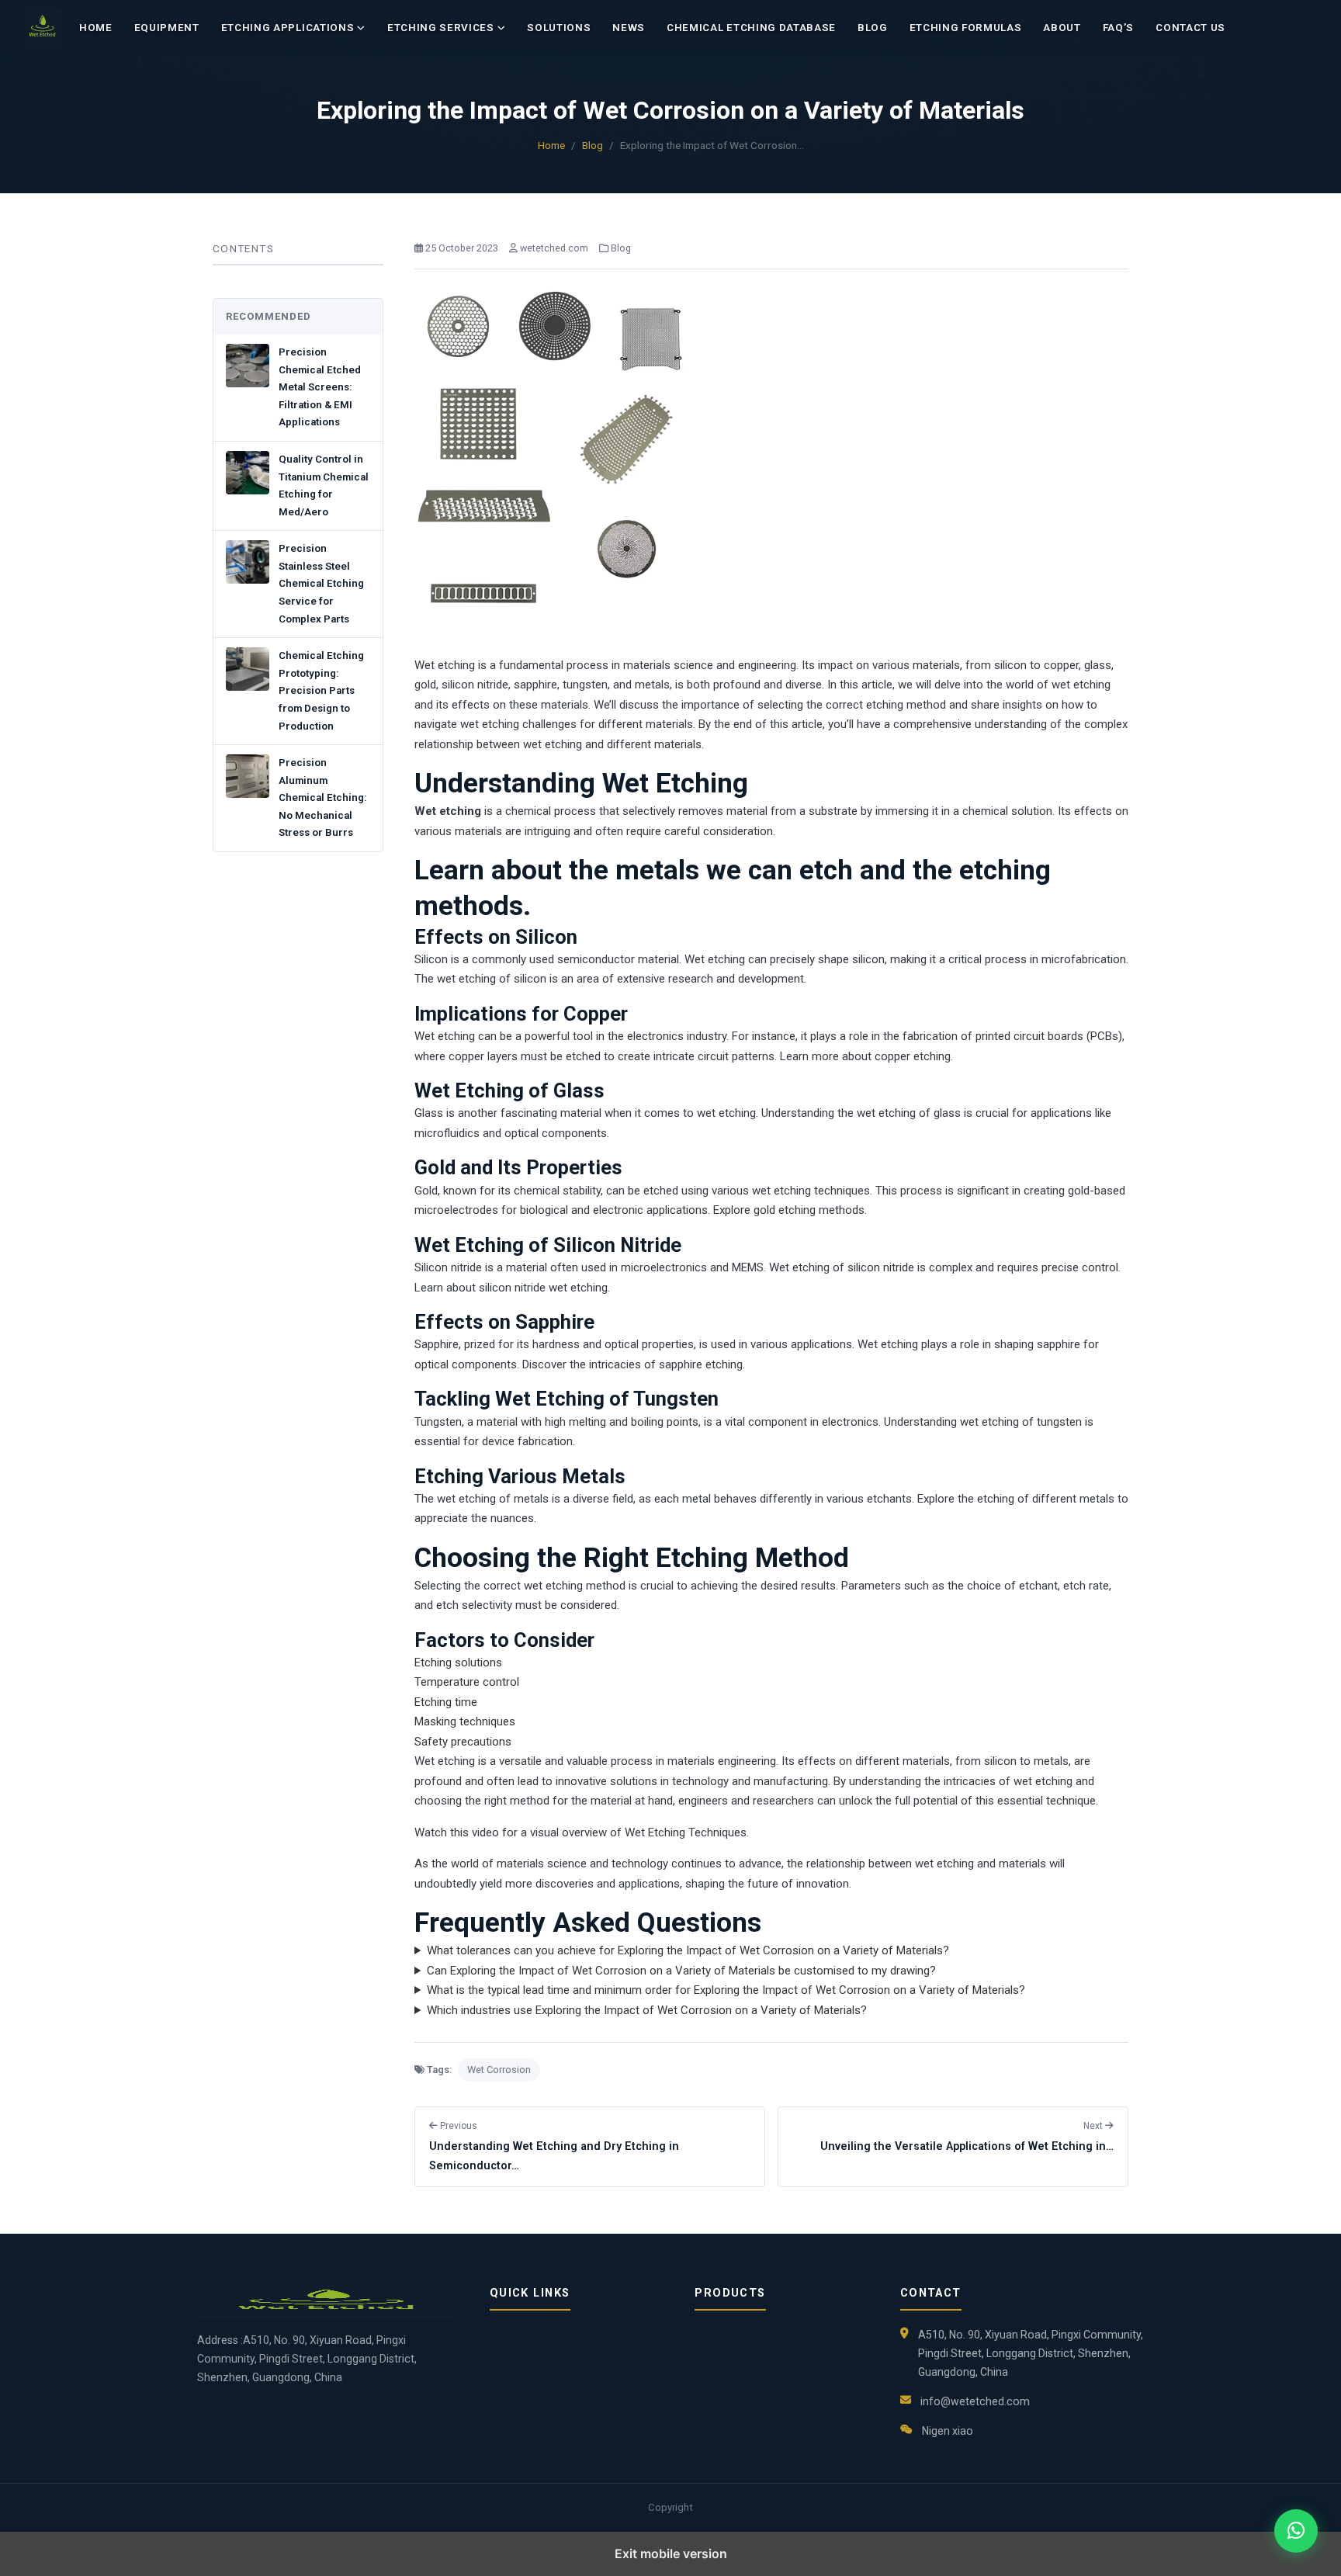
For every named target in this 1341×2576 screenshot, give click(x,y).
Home (96, 28)
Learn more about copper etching (865, 1056)
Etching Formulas (966, 28)
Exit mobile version (671, 2553)
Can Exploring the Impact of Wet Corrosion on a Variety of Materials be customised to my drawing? (681, 1971)
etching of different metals (1046, 1499)
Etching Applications (288, 28)
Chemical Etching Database (751, 28)
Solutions (559, 28)
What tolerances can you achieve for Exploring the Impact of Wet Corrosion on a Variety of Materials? (688, 1950)
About (1062, 28)
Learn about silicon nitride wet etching (511, 1288)
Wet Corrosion (499, 2070)
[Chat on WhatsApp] (1296, 2531)
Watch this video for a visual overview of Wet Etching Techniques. (582, 1832)
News (629, 28)
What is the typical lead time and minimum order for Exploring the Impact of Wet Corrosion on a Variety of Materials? (726, 1990)
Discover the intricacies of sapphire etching (632, 1364)
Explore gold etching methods (789, 1210)
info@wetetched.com (975, 2401)
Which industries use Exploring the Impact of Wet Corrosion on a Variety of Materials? (647, 2010)
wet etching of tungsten (1021, 1422)
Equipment (167, 28)
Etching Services (441, 28)
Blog (873, 28)
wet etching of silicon (492, 979)
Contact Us (1190, 28)
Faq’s (1118, 28)
